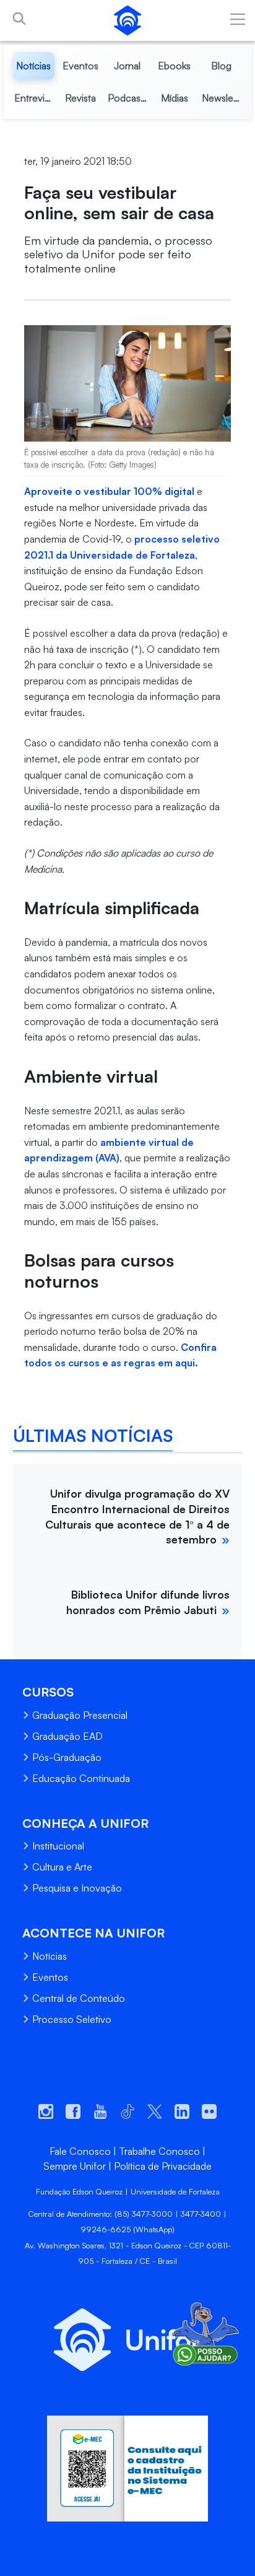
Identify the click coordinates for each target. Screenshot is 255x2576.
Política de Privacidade (163, 2166)
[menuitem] (34, 66)
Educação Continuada (81, 1778)
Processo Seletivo (72, 2019)
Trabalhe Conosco (159, 2151)
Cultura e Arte (62, 1867)
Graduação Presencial (80, 1715)
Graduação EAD (67, 1736)
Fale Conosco (80, 2151)
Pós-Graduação (67, 1757)
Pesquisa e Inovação (77, 1888)
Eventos (50, 1977)
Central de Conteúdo (79, 1998)
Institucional (58, 1846)
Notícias (50, 1956)
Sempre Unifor (75, 2166)
